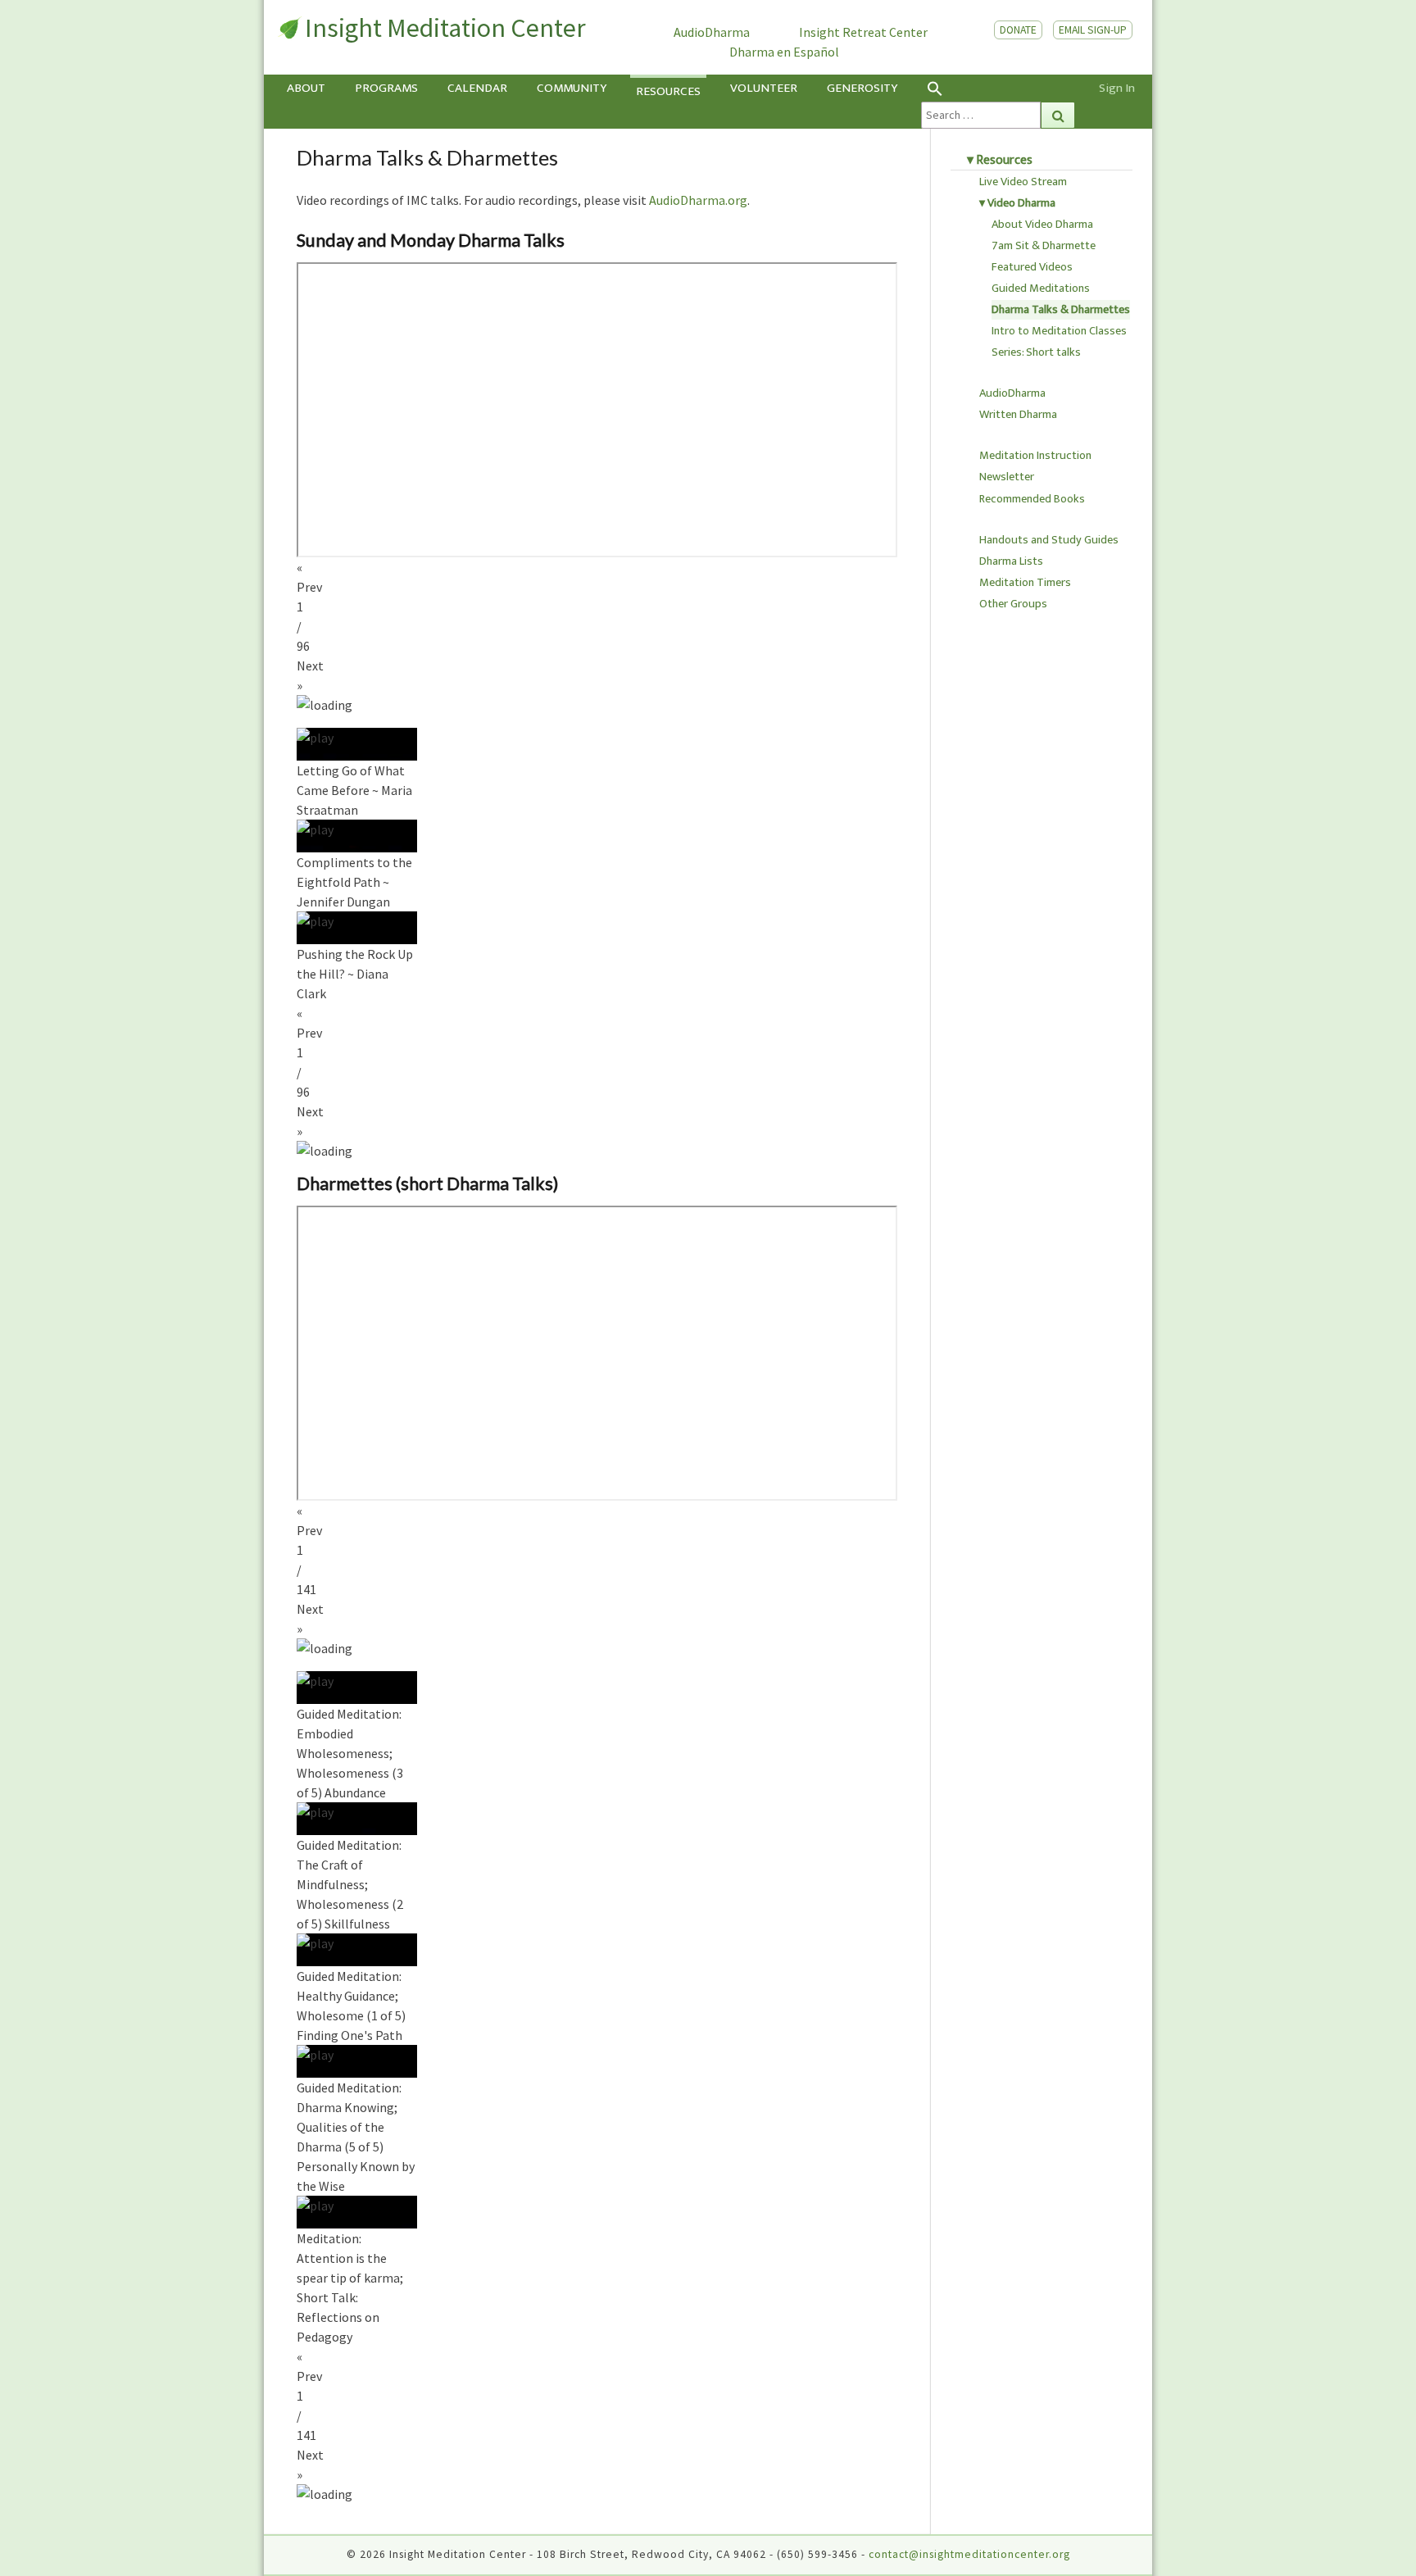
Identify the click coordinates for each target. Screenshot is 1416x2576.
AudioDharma (712, 32)
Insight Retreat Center (863, 32)
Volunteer (764, 88)
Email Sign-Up (1093, 30)
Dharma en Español (784, 52)
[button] (998, 88)
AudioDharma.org (698, 200)
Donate (1018, 30)
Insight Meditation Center (445, 28)
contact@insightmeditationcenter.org (969, 2554)
